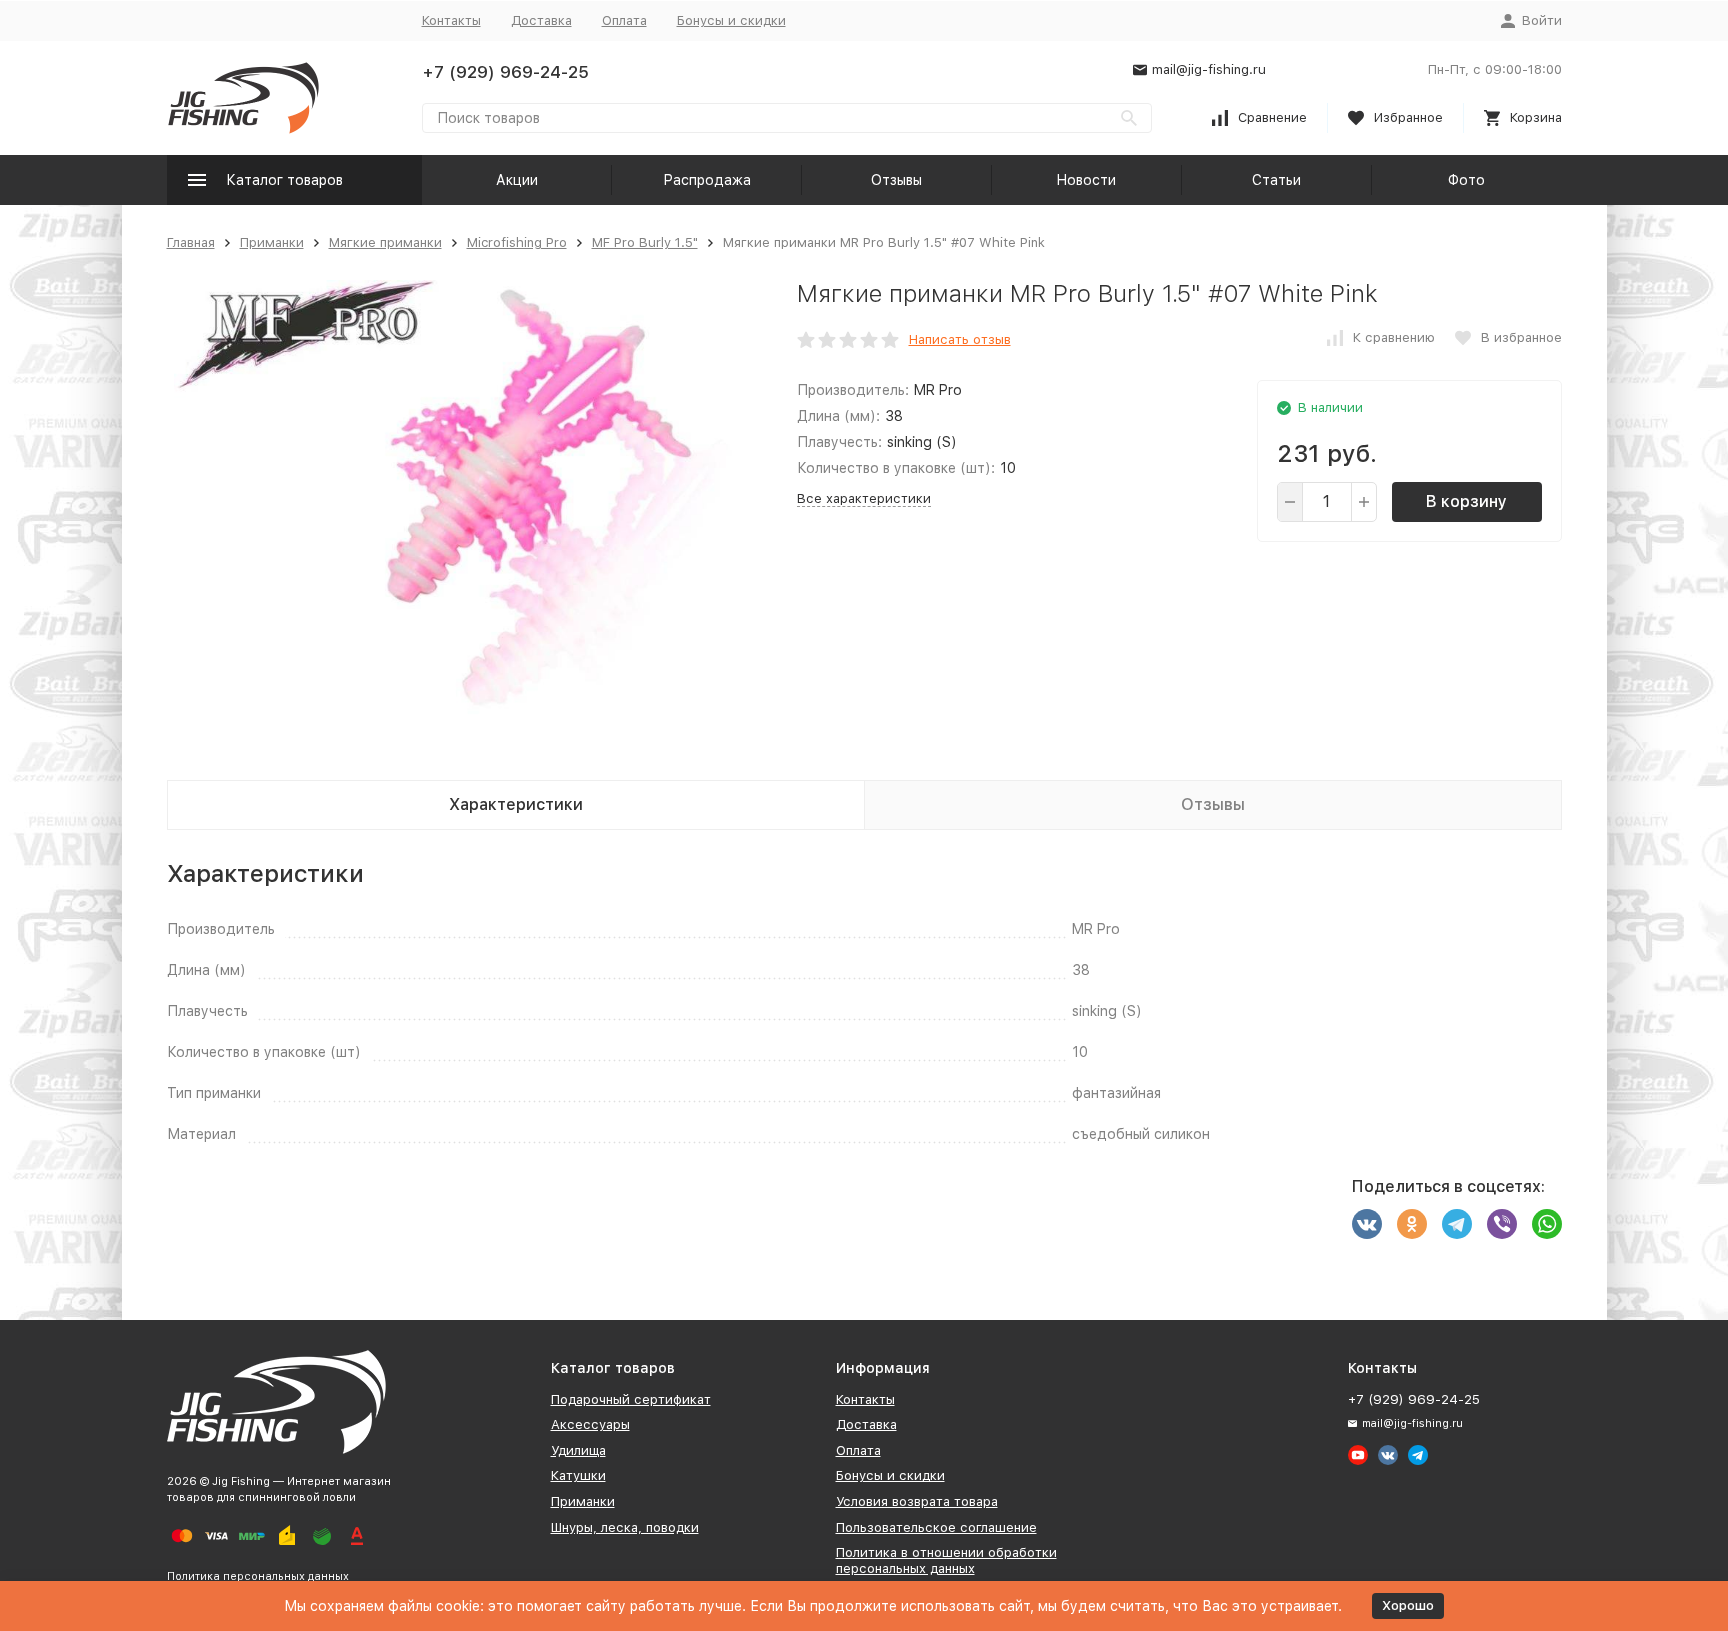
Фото (1466, 180)
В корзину (1466, 501)
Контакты (451, 20)
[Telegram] (1457, 1224)
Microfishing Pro (517, 242)
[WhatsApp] (1547, 1224)
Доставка (541, 20)
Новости (1086, 180)
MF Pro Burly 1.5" (645, 242)
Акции (517, 180)
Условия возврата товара (917, 1501)
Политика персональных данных (258, 1576)
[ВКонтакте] (1367, 1224)
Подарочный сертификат (631, 1399)
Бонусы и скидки (731, 20)
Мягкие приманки (385, 242)
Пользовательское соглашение (936, 1527)
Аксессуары (590, 1424)
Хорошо (1408, 1605)
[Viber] (1502, 1224)
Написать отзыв (960, 339)
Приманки (272, 242)
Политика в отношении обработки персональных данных (946, 1560)
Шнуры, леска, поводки (625, 1527)
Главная (191, 242)
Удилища (578, 1450)
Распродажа (707, 180)
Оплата (624, 20)
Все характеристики (864, 498)
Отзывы (896, 180)
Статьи (1276, 180)
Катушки (578, 1475)
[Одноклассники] (1412, 1224)
